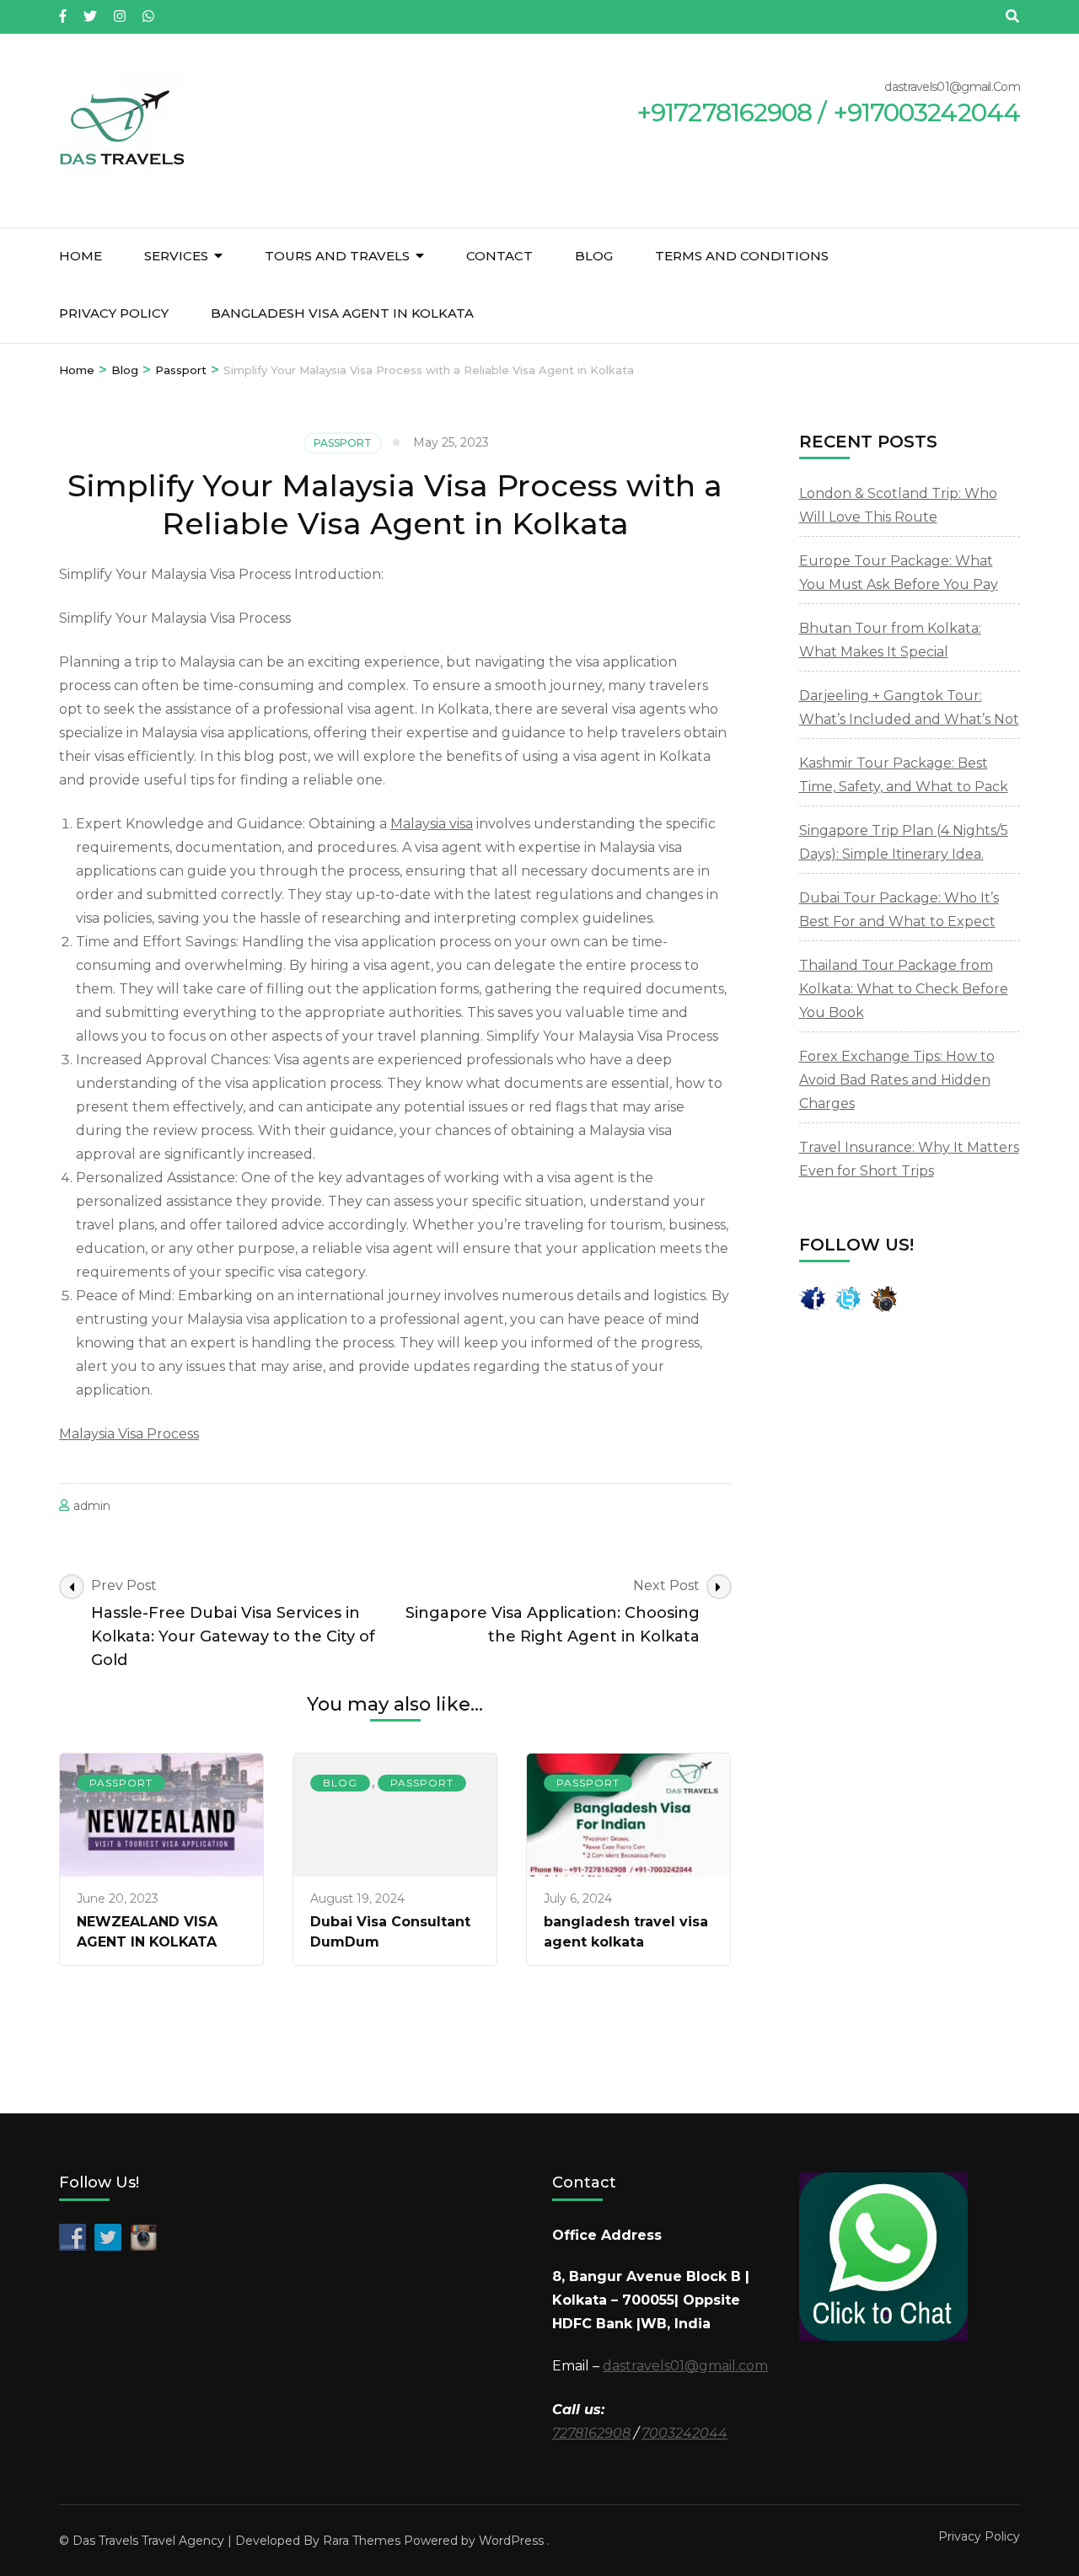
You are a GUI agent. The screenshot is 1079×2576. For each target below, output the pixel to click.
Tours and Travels (337, 256)
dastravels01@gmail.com (685, 2366)
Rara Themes (362, 2541)
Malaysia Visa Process (129, 1434)
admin (92, 1506)
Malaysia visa (432, 824)
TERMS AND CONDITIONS (742, 256)
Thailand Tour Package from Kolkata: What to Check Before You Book (904, 989)
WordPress (511, 2541)
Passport (343, 443)
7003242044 (684, 2433)
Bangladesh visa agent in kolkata (342, 313)
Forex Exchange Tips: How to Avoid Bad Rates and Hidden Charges (897, 1080)
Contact (499, 256)
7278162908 (591, 2433)
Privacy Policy (114, 313)
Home (81, 256)
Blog (594, 256)
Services (176, 256)
